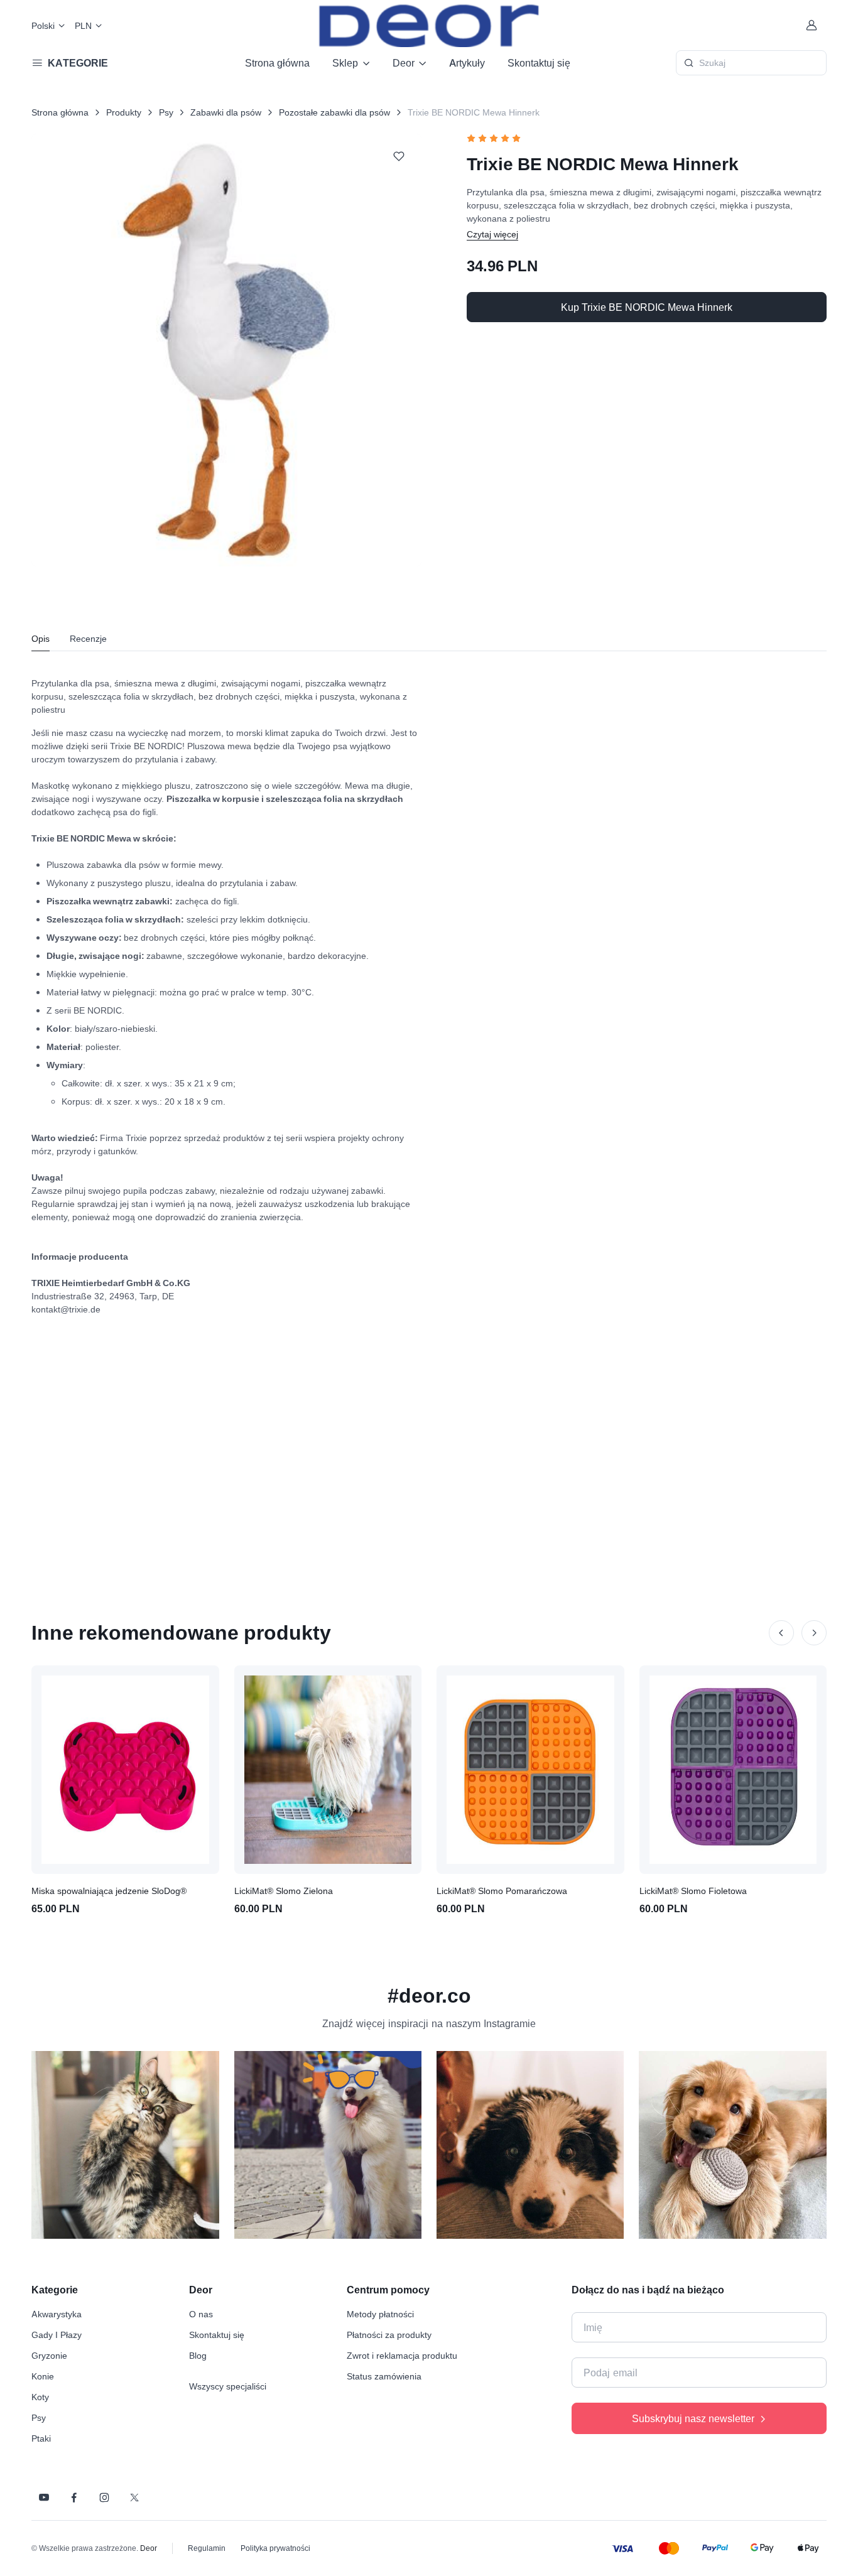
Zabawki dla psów (226, 112)
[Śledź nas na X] (134, 2498)
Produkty (124, 112)
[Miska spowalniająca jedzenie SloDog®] (125, 1770)
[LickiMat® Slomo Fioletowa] (733, 1770)
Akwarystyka (57, 2314)
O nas (201, 2314)
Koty (40, 2397)
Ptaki (41, 2438)
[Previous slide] (781, 1633)
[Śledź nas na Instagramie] (104, 2498)
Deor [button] (404, 63)
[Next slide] (814, 1633)
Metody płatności (380, 2314)
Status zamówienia (384, 2376)
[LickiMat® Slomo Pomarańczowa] (530, 1770)
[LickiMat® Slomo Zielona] (328, 1770)
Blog (198, 2355)
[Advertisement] (429, 1442)
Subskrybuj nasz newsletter (693, 2418)
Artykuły (467, 63)
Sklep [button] (345, 63)
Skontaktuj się (539, 63)
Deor (149, 2548)
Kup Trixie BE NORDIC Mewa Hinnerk (647, 307)
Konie (43, 2376)
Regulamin (207, 2548)
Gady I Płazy (57, 2335)
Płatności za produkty (389, 2335)
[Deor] (429, 25)
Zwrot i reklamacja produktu (402, 2355)
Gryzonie (49, 2355)
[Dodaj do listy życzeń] (399, 156)
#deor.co (429, 1995)
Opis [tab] (41, 638)
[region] (429, 2150)
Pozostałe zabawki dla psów (334, 112)
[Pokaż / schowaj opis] (492, 234)
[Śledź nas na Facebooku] (74, 2498)
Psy (166, 112)
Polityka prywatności (275, 2548)
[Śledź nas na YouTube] (44, 2498)
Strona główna (277, 63)
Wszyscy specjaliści (228, 2386)
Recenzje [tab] (88, 638)
